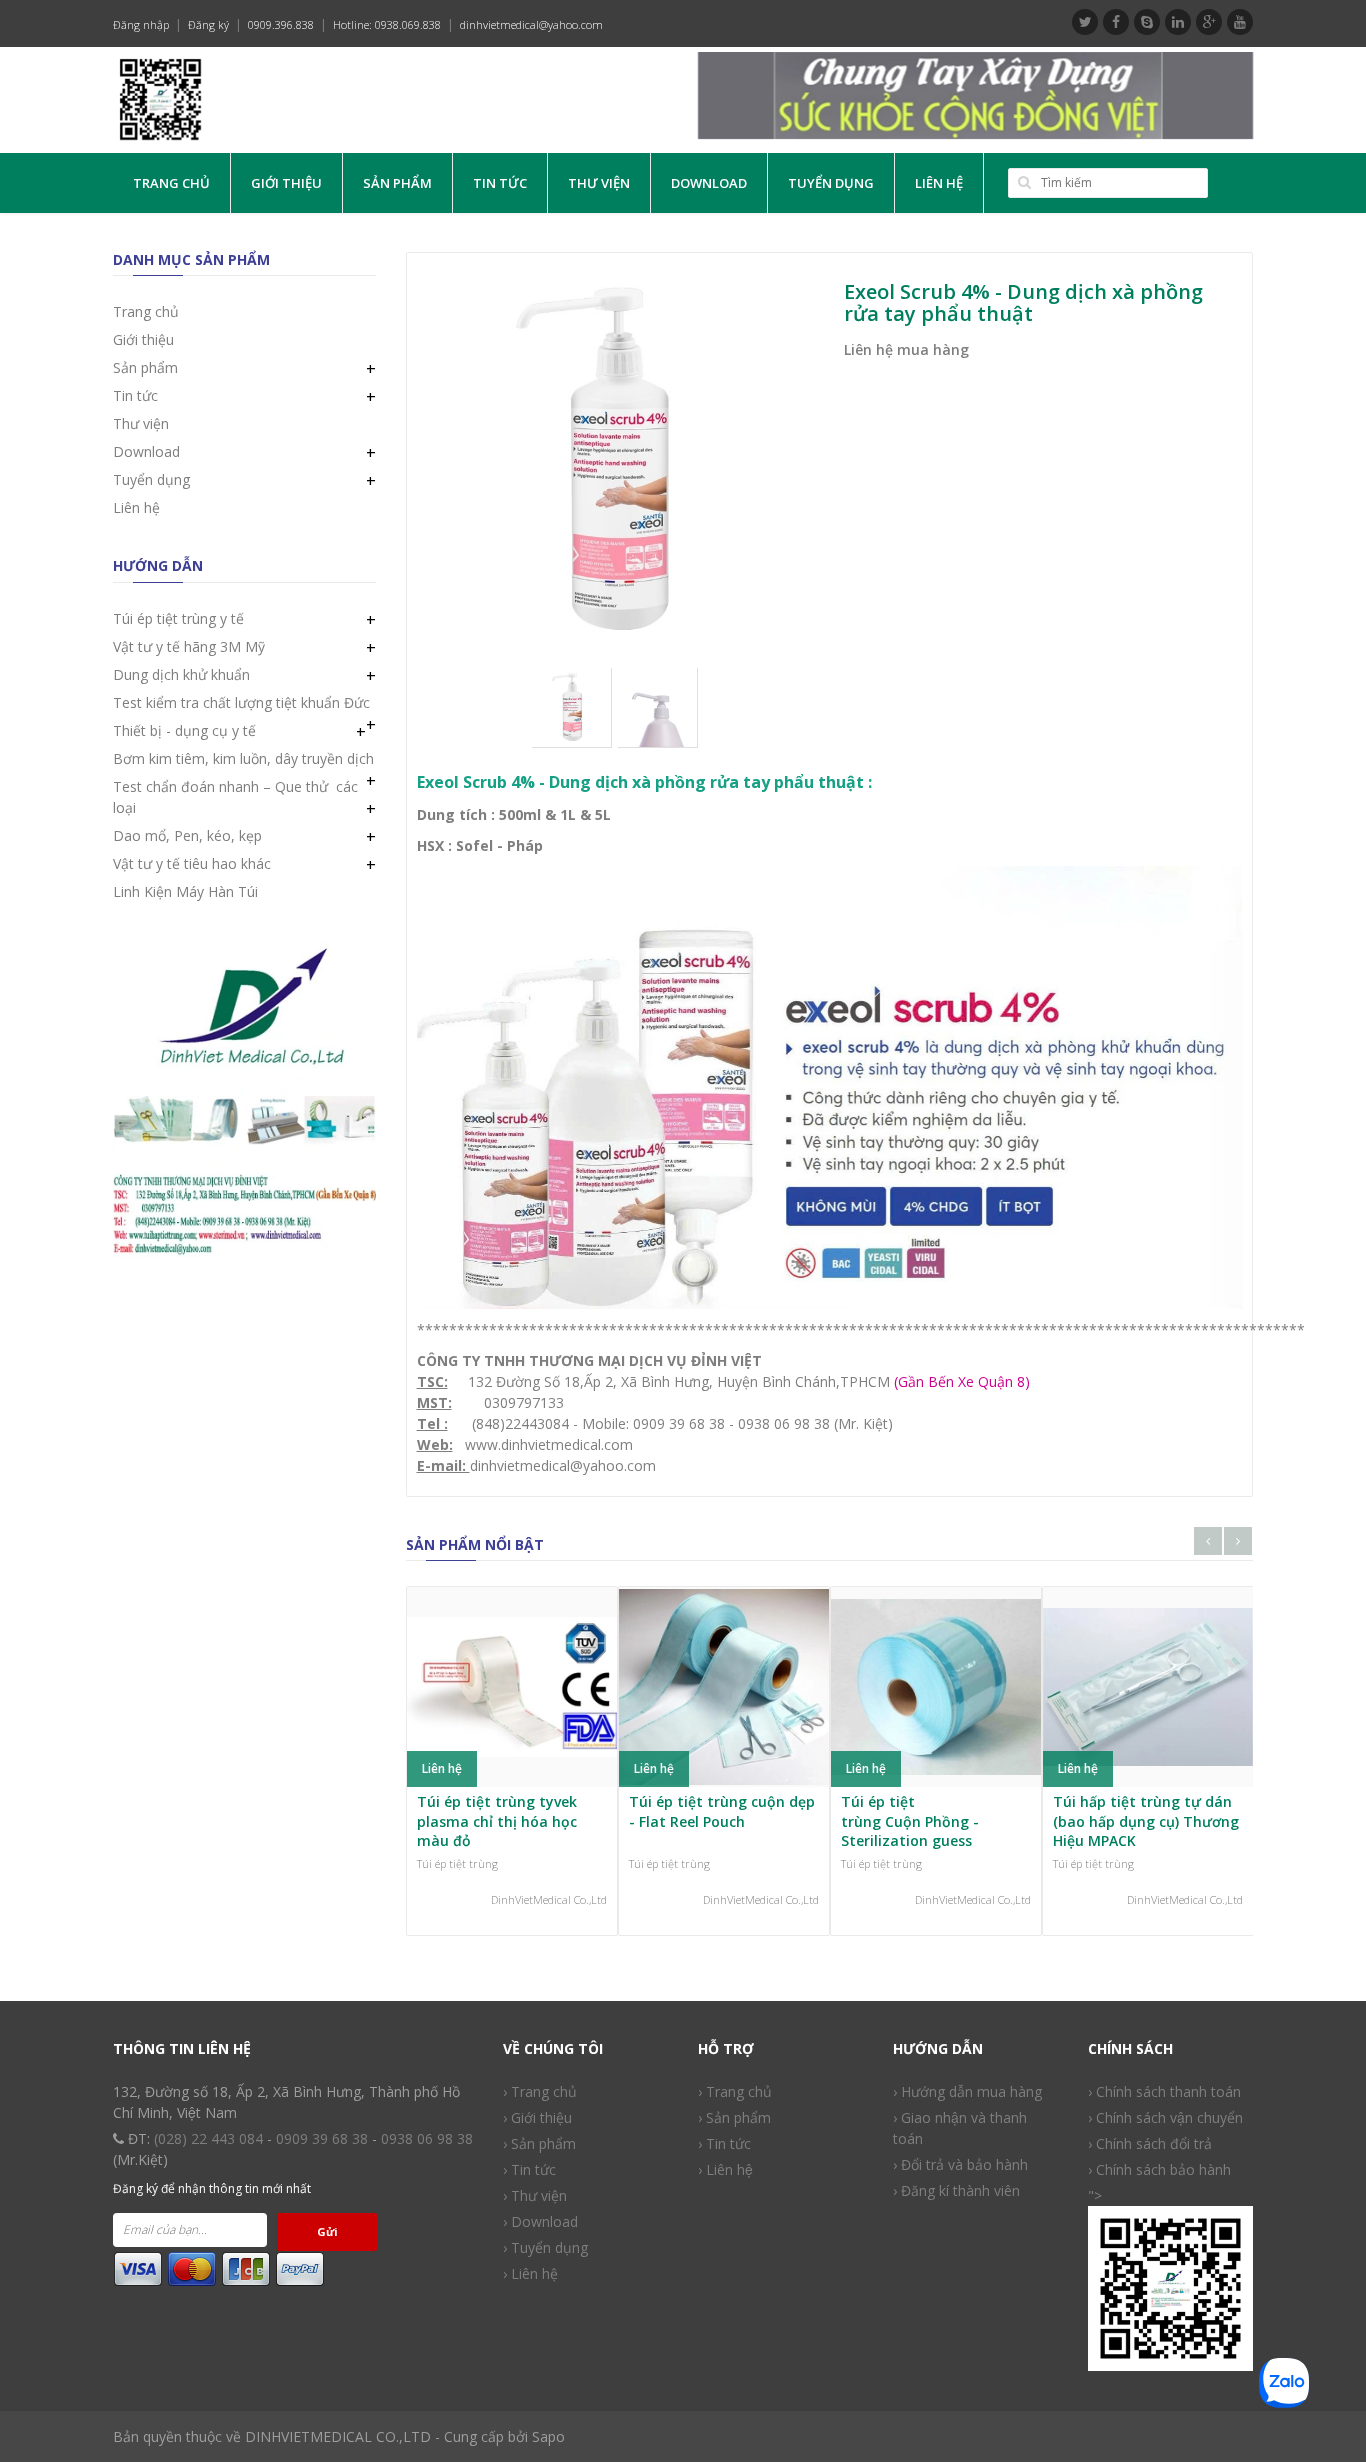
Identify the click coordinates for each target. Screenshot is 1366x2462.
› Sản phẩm (734, 2117)
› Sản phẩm (539, 2143)
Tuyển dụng (831, 183)
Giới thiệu (286, 183)
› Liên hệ (530, 2273)
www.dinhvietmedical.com (549, 1444)
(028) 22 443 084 (208, 2138)
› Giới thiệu (537, 2117)
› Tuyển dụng (545, 2247)
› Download (540, 2221)
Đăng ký (208, 24)
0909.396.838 (281, 24)
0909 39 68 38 (322, 2138)
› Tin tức (724, 2143)
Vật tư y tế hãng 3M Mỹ (189, 646)
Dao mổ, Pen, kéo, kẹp (187, 835)
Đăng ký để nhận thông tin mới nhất (212, 2188)
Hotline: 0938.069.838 (387, 24)
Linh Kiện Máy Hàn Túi (185, 891)
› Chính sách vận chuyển (1165, 2117)
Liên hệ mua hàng (906, 349)
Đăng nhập (141, 24)
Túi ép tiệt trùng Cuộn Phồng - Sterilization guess (910, 1821)
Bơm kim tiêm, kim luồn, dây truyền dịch (243, 758)
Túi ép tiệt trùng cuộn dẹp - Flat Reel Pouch (722, 1811)
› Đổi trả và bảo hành (960, 2164)
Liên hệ (939, 183)
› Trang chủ (540, 2091)
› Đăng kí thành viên (956, 2190)
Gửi (327, 2231)
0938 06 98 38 (427, 2138)
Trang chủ (171, 183)
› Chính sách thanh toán (1164, 2091)
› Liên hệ (725, 2169)
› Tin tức (529, 2169)
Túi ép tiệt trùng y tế (178, 618)
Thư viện (599, 183)
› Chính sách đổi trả (1150, 2143)
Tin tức (500, 183)
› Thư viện (535, 2195)
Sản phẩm (397, 183)
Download (709, 183)
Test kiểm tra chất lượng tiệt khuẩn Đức (241, 702)
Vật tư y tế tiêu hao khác (192, 863)
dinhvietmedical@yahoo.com (531, 24)
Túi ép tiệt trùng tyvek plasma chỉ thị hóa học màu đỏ (497, 1821)
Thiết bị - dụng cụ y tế (184, 730)
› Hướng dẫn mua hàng (967, 2091)
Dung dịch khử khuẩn (181, 674)
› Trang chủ (735, 2091)
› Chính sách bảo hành (1159, 2169)
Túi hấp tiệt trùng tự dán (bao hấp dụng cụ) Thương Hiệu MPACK (1146, 1821)
